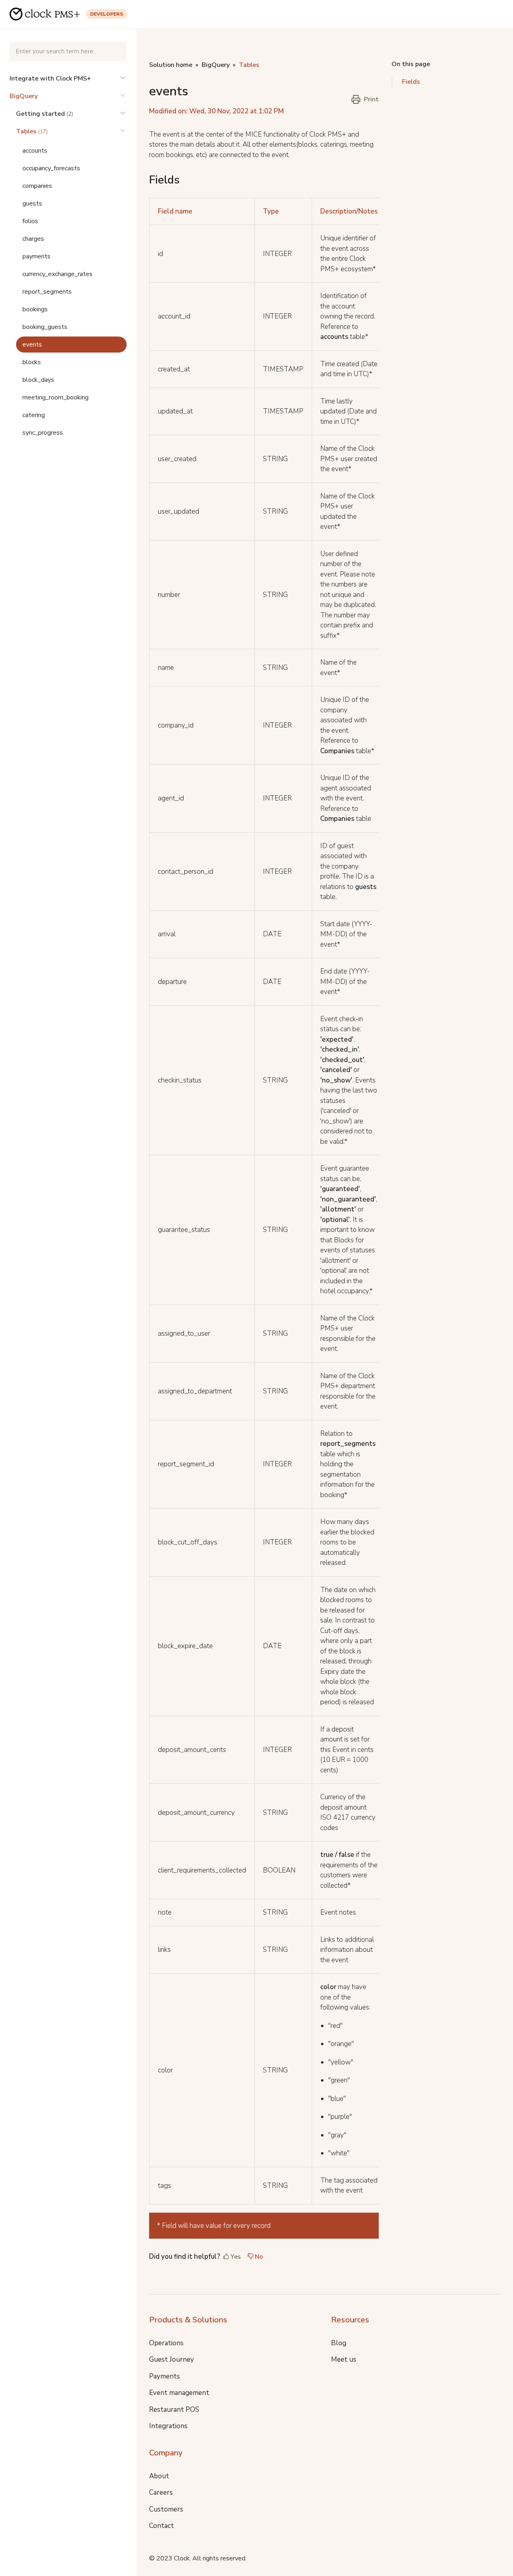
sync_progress (43, 433)
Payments (165, 2376)
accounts (35, 151)
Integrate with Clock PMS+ (50, 79)
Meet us (344, 2359)
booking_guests (45, 327)
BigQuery (24, 96)
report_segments (47, 292)
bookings (35, 309)
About (159, 2476)
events (32, 345)
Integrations (168, 2426)
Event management (179, 2393)
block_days (38, 380)
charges (33, 239)
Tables (249, 65)
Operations (166, 2343)
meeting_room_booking (56, 397)
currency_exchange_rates (58, 274)
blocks (32, 362)
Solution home (171, 65)
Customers (166, 2509)
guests (32, 204)
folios (30, 221)
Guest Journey (172, 2359)
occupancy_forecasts (51, 168)
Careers (161, 2492)
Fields (411, 82)
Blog (339, 2343)
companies (37, 186)
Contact (162, 2526)
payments (36, 256)
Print (371, 99)
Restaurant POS (174, 2410)
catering (34, 415)
